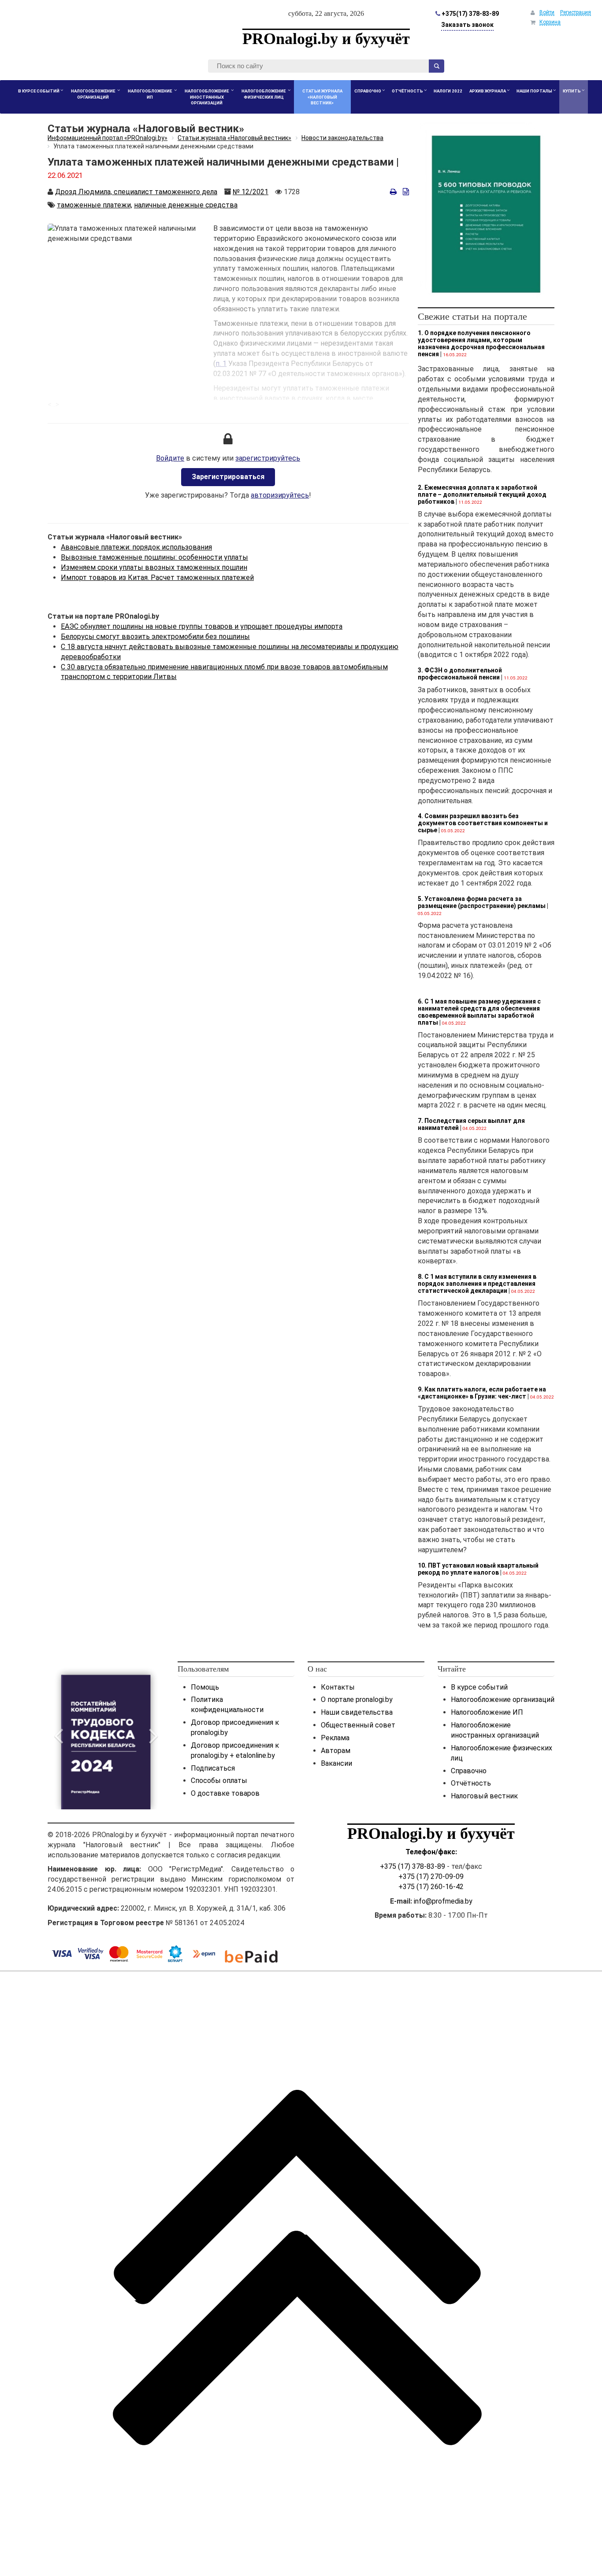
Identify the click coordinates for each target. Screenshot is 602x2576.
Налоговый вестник (484, 1796)
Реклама (335, 1738)
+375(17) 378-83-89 (470, 14)
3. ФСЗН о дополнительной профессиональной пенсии (460, 674)
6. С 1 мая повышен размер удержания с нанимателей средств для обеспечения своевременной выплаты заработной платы (479, 1012)
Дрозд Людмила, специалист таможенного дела (136, 192)
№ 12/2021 (251, 192)
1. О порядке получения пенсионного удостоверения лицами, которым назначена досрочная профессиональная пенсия (481, 343)
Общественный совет (358, 1725)
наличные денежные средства (186, 205)
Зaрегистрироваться (228, 477)
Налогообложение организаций (503, 1699)
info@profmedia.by (443, 1901)
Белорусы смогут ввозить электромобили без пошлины (155, 637)
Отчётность (471, 1783)
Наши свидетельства (357, 1712)
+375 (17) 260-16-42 (431, 1887)
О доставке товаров (225, 1793)
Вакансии (336, 1763)
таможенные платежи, (95, 205)
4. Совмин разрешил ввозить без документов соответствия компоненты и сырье (483, 823)
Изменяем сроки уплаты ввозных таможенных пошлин (154, 567)
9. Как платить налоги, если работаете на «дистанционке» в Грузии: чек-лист (482, 1393)
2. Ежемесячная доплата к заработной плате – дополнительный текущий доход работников (482, 495)
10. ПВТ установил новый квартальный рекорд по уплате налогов (478, 1569)
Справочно (469, 1771)
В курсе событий (479, 1687)
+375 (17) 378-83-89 (412, 1866)
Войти (547, 12)
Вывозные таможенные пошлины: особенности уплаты (154, 557)
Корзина (550, 22)
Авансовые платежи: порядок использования (136, 547)
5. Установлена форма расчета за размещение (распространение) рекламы (482, 902)
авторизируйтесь (280, 495)
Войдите (170, 458)
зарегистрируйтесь (268, 458)
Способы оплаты (219, 1781)
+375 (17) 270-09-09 (431, 1877)
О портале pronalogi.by (357, 1699)
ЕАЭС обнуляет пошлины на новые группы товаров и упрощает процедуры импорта (202, 626)
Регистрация (576, 12)
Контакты (338, 1687)
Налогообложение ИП (487, 1712)
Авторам (336, 1751)
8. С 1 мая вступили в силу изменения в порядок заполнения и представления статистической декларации (477, 1284)
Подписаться (213, 1768)
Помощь (205, 1687)
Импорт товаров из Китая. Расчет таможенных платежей (157, 578)
